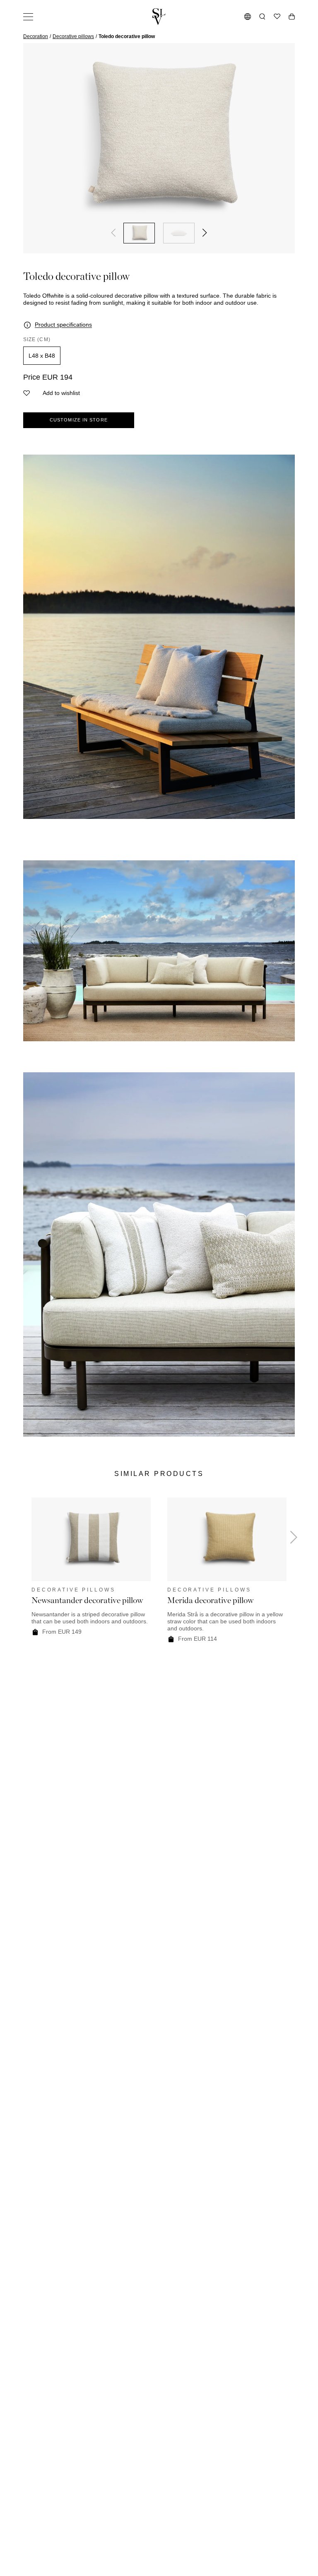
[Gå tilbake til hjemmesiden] (159, 17)
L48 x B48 (42, 356)
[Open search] (262, 17)
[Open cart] (292, 17)
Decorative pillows (73, 36)
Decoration (36, 36)
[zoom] (159, 138)
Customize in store (79, 420)
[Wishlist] (277, 17)
